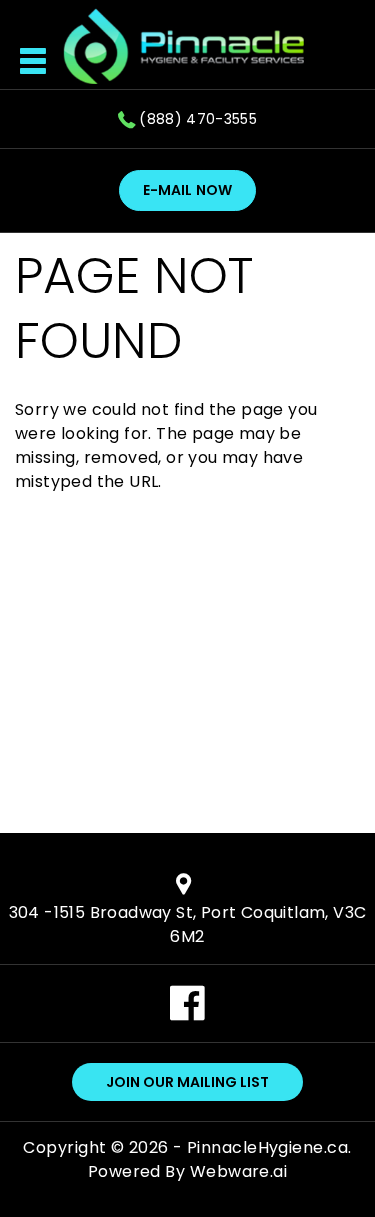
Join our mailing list (187, 1082)
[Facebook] (187, 1015)
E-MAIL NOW (187, 190)
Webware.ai (239, 1171)
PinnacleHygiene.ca (267, 1147)
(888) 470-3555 (198, 119)
